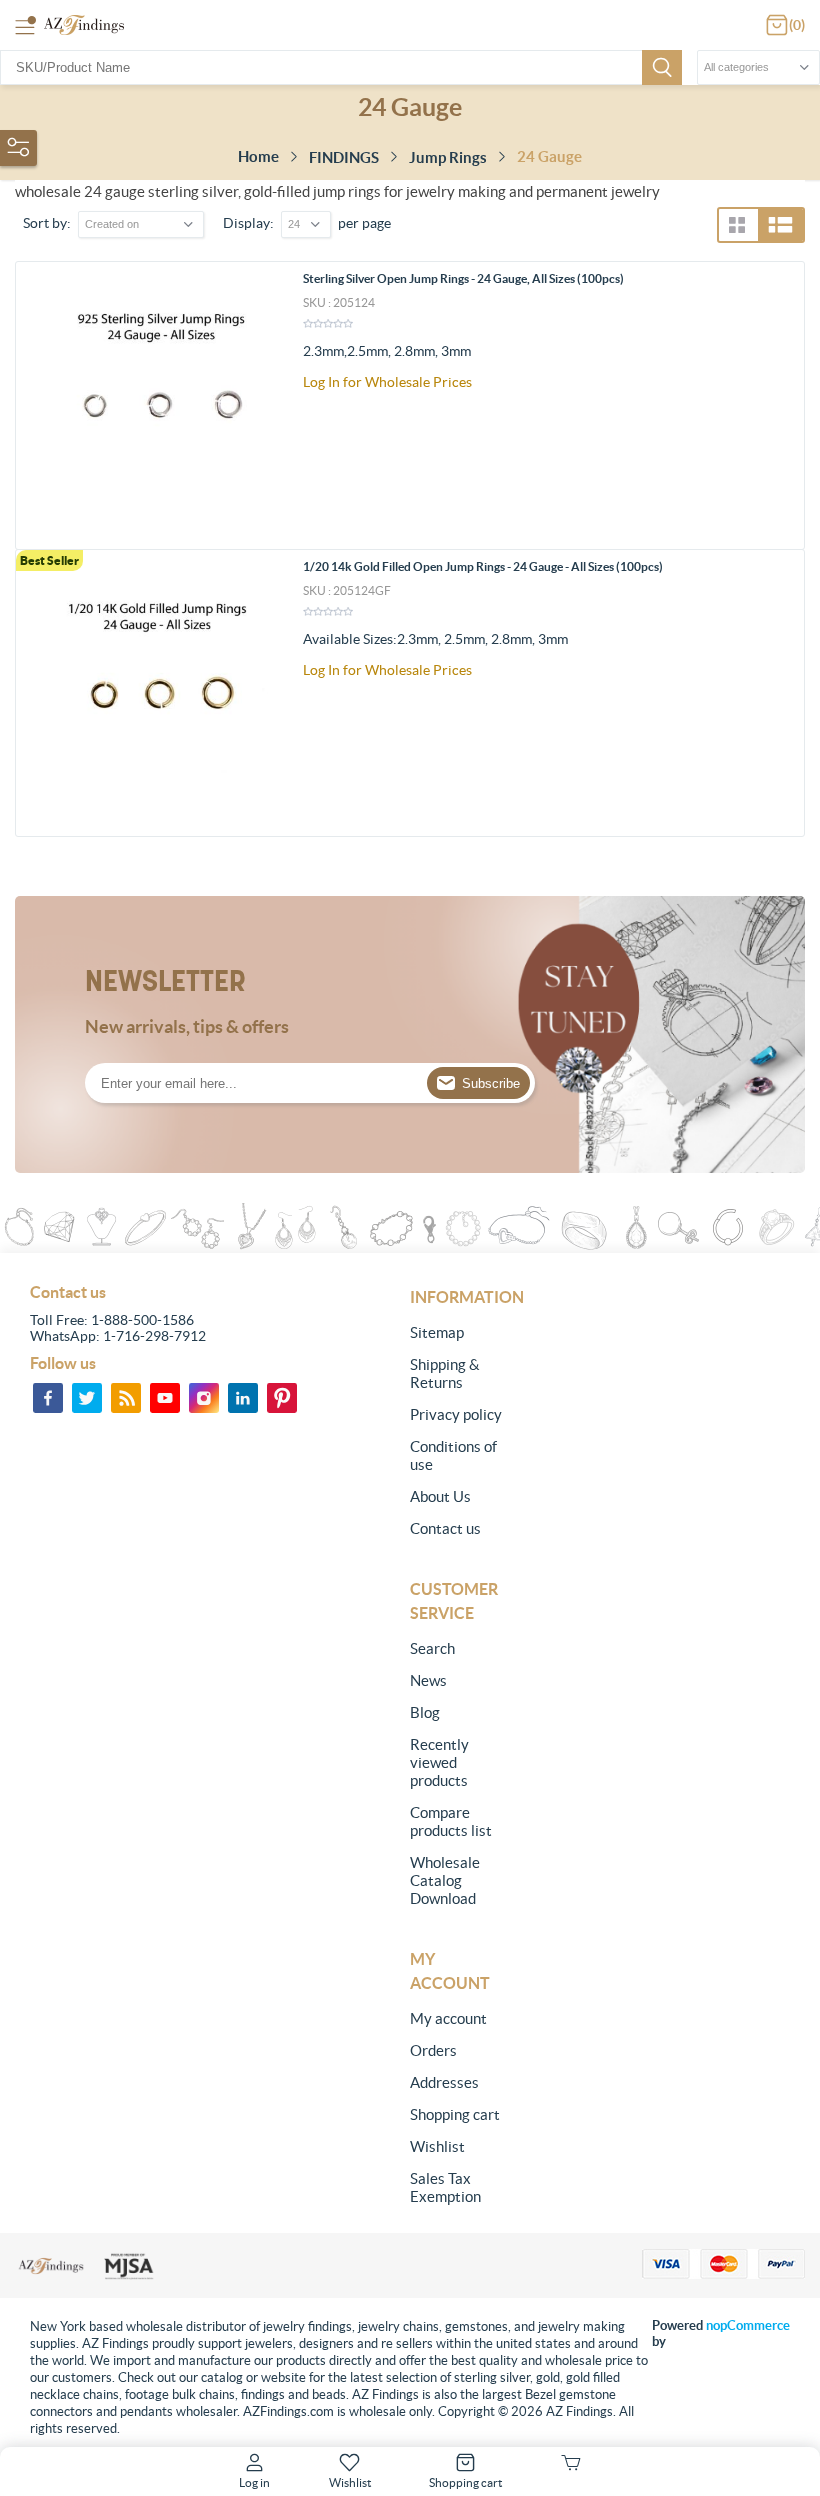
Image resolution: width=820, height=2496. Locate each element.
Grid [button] (737, 225)
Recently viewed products (439, 1762)
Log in (254, 2482)
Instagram (204, 1398)
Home (258, 156)
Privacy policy (456, 1414)
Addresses (444, 2082)
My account (448, 2018)
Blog (425, 1712)
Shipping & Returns (445, 1373)
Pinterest (282, 1398)
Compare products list (451, 1821)
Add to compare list (780, 400)
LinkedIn (243, 1398)
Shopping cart (455, 2114)
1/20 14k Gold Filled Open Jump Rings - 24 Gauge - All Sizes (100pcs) (483, 566)
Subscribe (491, 1083)
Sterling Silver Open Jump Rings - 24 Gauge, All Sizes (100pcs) (463, 278)
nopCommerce (748, 2325)
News (428, 1680)
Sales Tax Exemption (445, 2187)
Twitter (87, 1398)
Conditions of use (453, 1455)
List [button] (780, 225)
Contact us (445, 1528)
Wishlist (437, 2146)
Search (662, 67)
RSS (126, 1398)
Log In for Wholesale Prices (387, 382)
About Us (440, 1496)
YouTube (165, 1398)
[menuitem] (458, 1333)
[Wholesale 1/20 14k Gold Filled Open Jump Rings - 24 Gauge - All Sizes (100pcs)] (159, 693)
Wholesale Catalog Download (445, 1880)
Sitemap (437, 1332)
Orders (433, 2050)
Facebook (48, 1398)
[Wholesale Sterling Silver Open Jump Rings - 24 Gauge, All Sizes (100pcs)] (159, 405)
